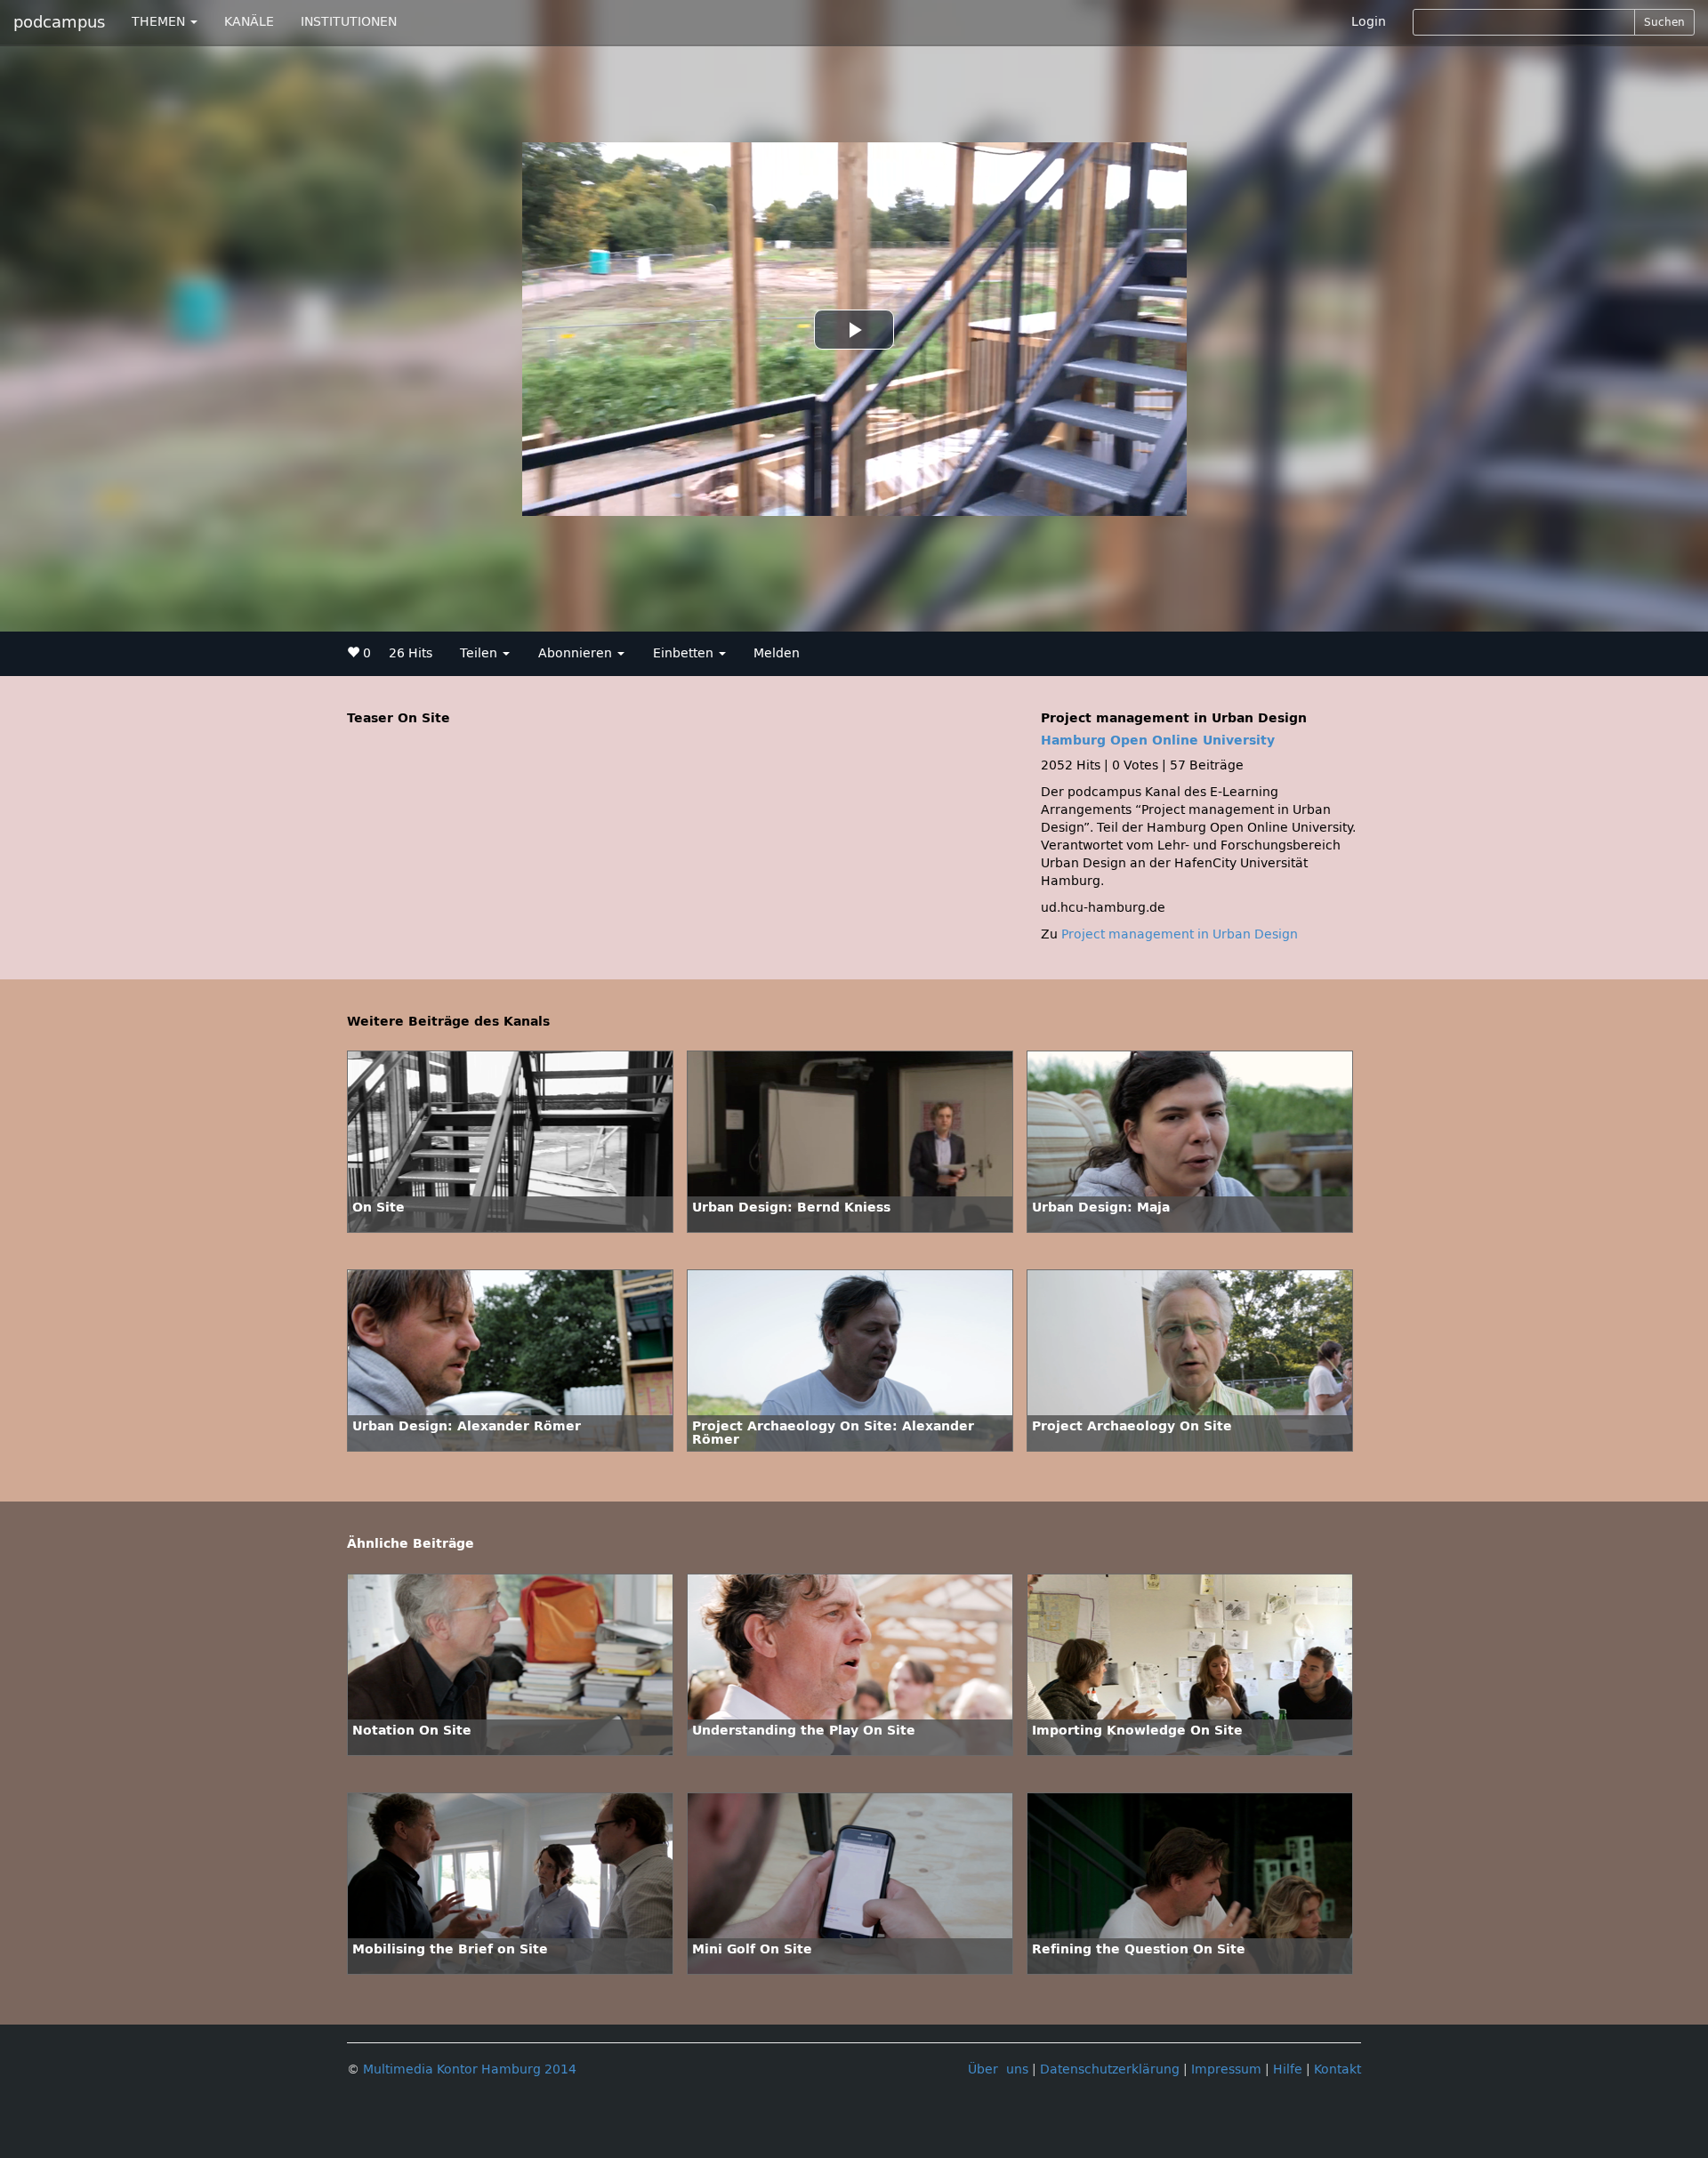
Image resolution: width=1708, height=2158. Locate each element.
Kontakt (1337, 2069)
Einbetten (685, 653)
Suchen (1664, 22)
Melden (777, 653)
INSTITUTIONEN (349, 22)
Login (1369, 22)
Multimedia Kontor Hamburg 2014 (470, 2069)
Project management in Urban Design (1180, 934)
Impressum (1226, 2069)
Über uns (998, 2069)
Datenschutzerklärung (1110, 2069)
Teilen (480, 653)
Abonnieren (577, 653)
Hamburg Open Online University (1158, 741)
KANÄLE (249, 22)
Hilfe (1288, 2069)
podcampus (59, 22)
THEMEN (160, 22)
